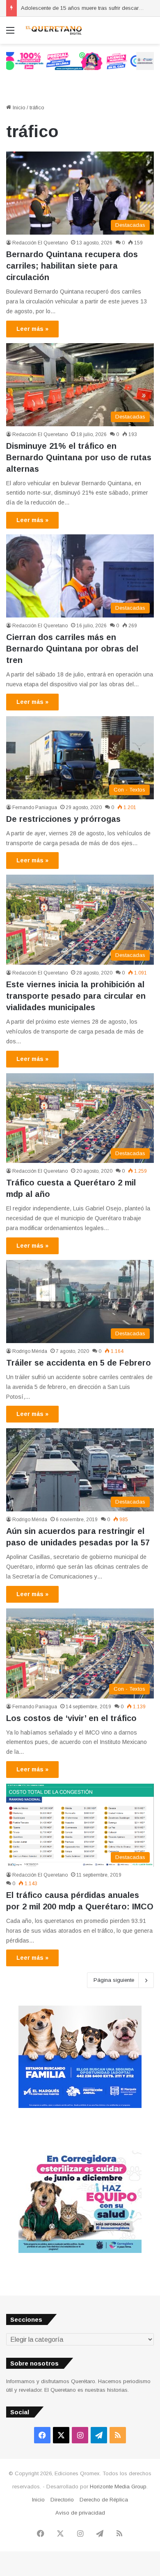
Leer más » (32, 329)
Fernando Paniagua (35, 807)
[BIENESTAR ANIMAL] (80, 2106)
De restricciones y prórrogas (63, 819)
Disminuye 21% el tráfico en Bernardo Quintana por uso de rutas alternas (79, 457)
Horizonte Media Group (118, 2487)
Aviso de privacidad (80, 2513)
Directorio (62, 2500)
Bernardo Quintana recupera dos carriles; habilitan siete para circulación (72, 266)
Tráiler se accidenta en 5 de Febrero (79, 1363)
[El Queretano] (53, 30)
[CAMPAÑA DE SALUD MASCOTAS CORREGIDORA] (80, 2251)
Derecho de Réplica (104, 2500)
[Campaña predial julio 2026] (80, 60)
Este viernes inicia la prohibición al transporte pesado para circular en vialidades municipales (76, 996)
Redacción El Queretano (40, 243)
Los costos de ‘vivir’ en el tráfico (71, 1718)
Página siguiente (114, 1980)
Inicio (18, 107)
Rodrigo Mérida (30, 1351)
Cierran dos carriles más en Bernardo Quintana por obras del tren (72, 649)
